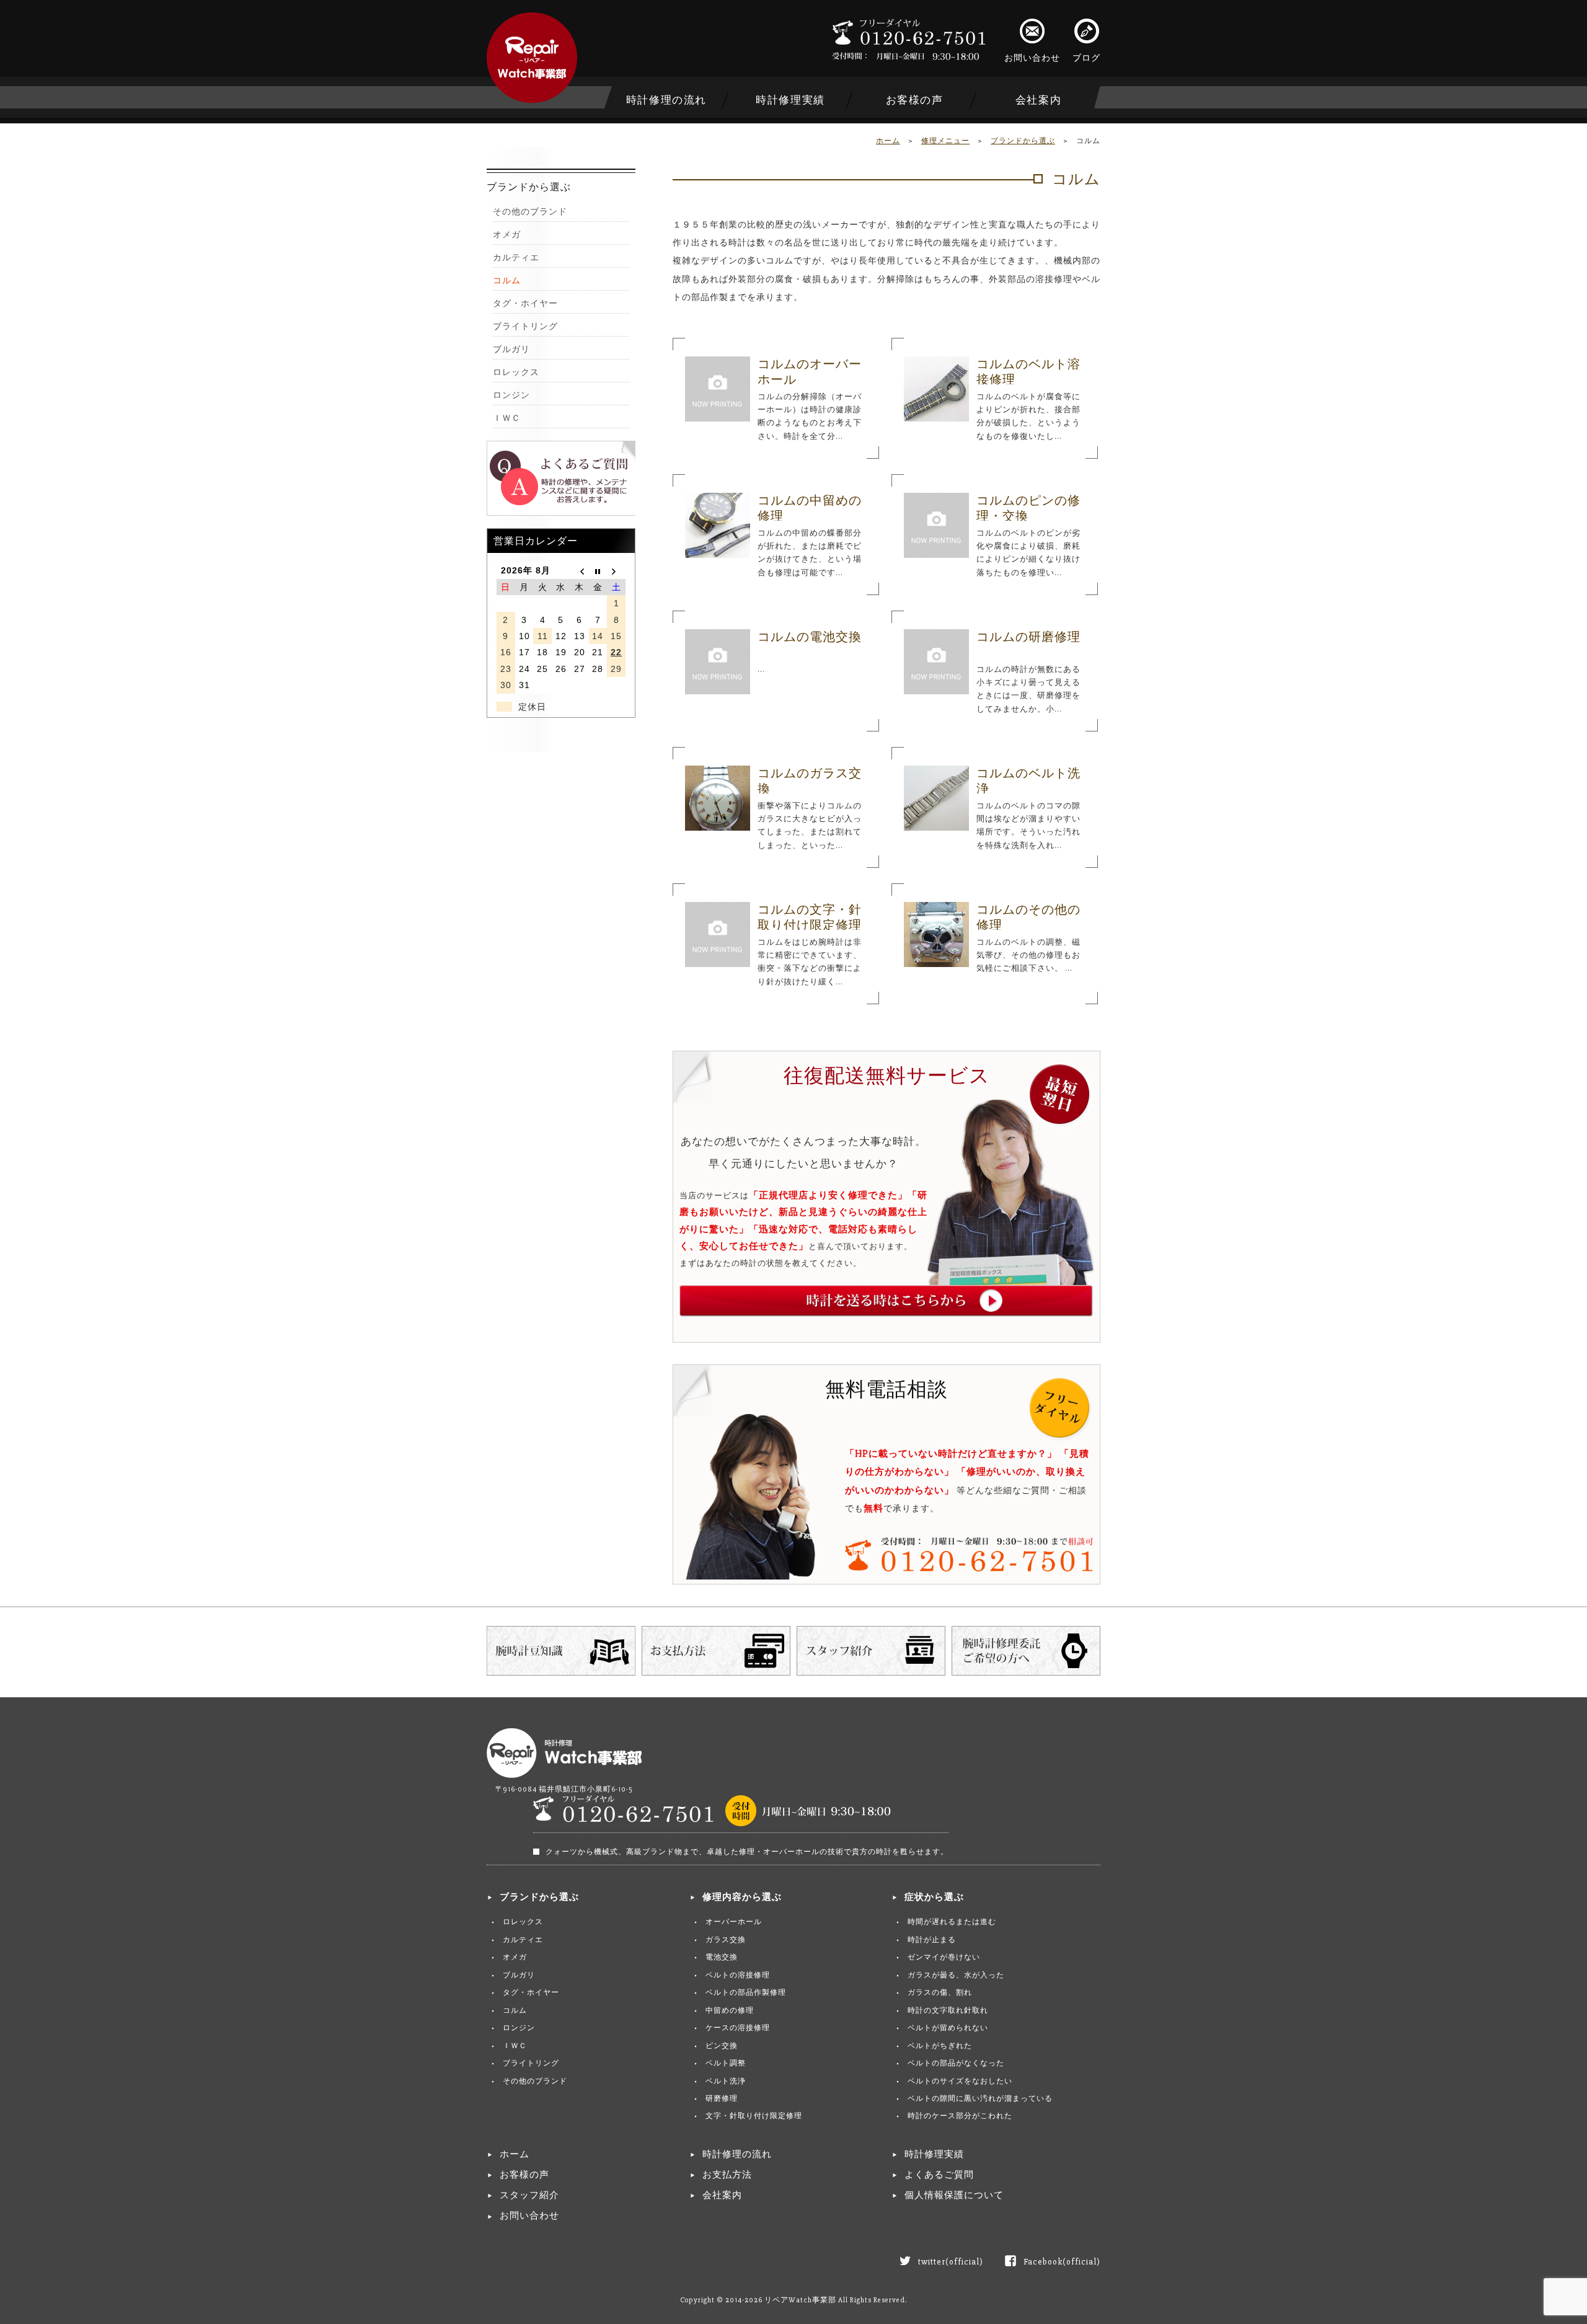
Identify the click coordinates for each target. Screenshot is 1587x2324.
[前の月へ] (580, 570)
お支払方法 (727, 2175)
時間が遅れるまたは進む (952, 1922)
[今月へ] (598, 570)
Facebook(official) (1062, 2262)
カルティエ (516, 258)
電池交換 (722, 1957)
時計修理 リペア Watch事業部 (532, 58)
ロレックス (516, 372)
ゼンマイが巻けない (944, 1957)
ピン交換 (722, 2046)
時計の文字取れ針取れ (948, 2011)
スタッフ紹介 (529, 2195)
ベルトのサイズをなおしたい (960, 2081)
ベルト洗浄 (726, 2081)
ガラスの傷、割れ (940, 1993)
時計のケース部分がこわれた (960, 2116)
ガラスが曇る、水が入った (956, 1975)
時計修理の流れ (666, 100)
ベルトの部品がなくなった (956, 2063)
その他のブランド (530, 212)
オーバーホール (734, 1922)
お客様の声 (915, 100)
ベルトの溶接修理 (738, 1975)
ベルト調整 (726, 2063)
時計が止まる (932, 1940)
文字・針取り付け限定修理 (754, 2116)
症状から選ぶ (934, 1897)
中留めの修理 (730, 2011)
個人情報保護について (954, 2195)
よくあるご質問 (939, 2175)
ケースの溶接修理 (738, 2028)
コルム (507, 281)
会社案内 (1038, 100)
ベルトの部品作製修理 (746, 1993)
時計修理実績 (790, 100)
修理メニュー (945, 141)
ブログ (1086, 58)
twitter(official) (951, 2262)
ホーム (888, 141)
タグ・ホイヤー (525, 303)
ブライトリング (525, 326)
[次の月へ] (616, 570)
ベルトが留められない (948, 2028)
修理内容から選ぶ (742, 1897)
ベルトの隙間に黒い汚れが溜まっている (980, 2099)
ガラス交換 (726, 1940)
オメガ (507, 235)
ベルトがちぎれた (940, 2046)
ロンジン (511, 395)
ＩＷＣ (507, 418)
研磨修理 (722, 2099)
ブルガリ (511, 349)
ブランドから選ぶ (1023, 141)
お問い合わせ (1032, 58)
